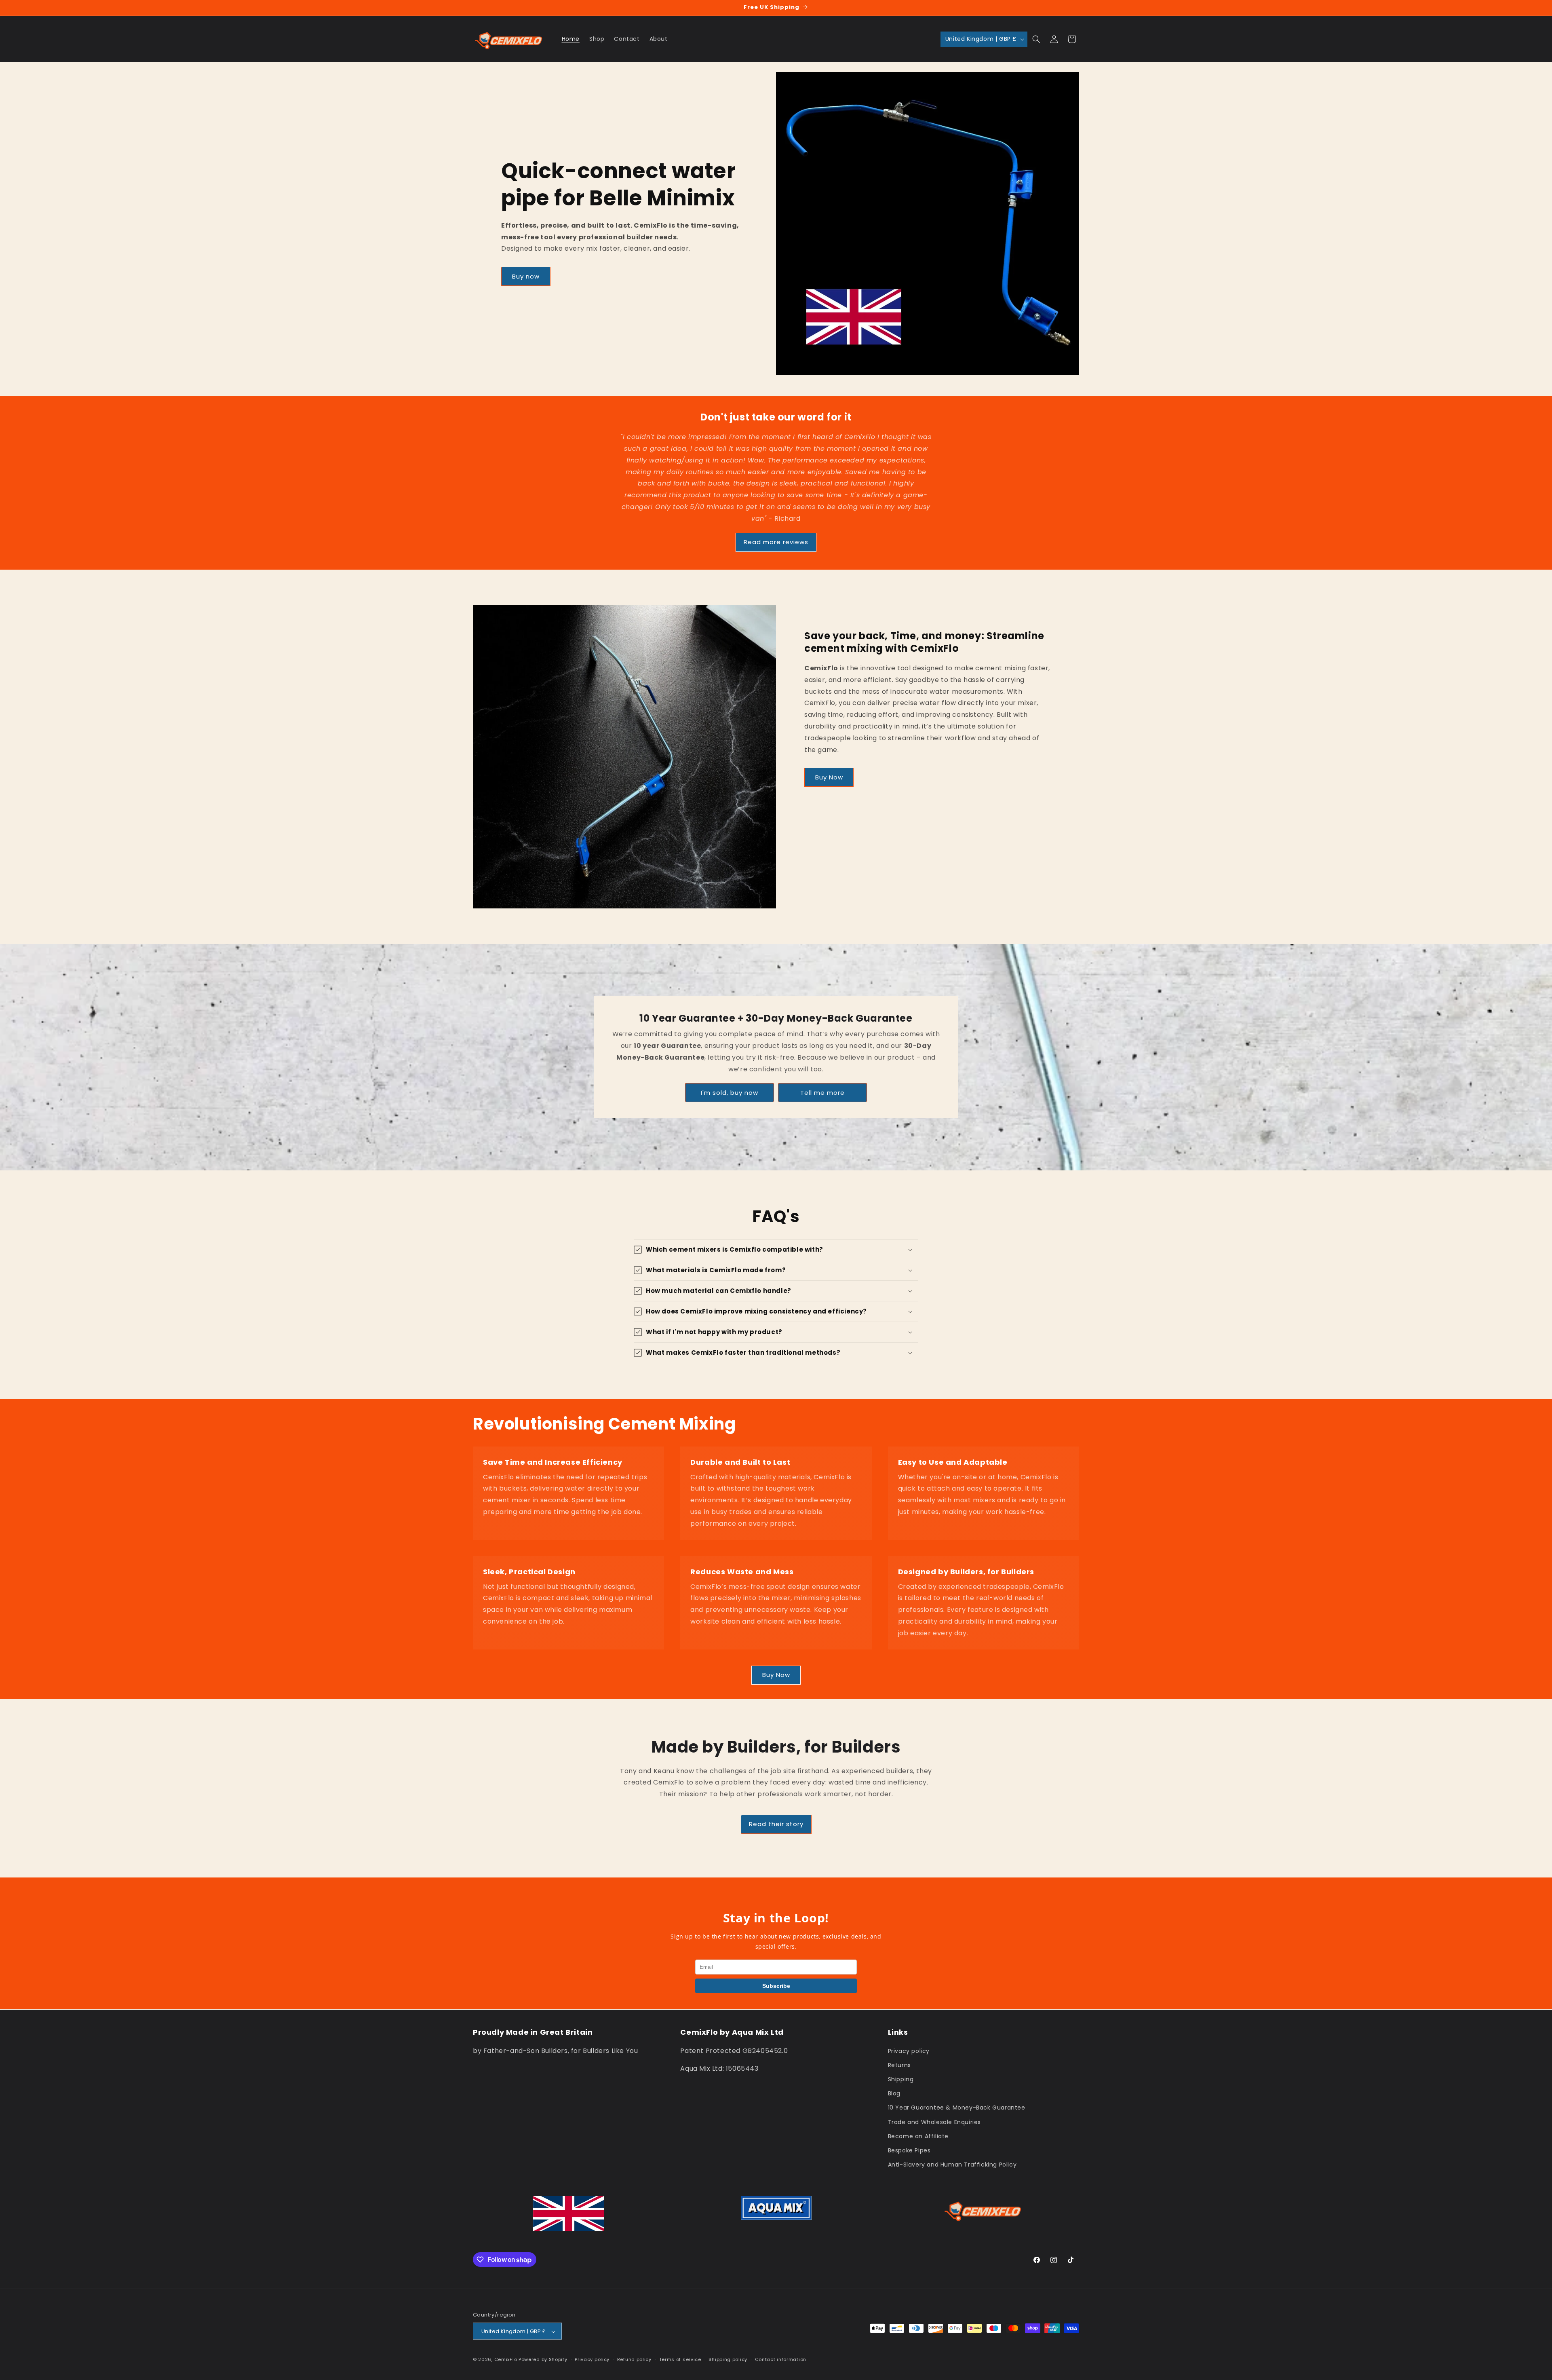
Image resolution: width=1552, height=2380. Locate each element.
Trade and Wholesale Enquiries (934, 2122)
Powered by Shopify (543, 2360)
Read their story (776, 1824)
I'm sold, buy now (730, 1093)
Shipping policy (728, 2359)
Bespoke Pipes (909, 2150)
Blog (894, 2093)
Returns (899, 2065)
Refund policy (634, 2359)
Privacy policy (909, 2051)
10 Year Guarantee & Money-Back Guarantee (957, 2108)
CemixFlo (506, 2360)
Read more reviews (776, 542)
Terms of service (680, 2359)
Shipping (901, 2079)
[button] (1036, 39)
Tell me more (822, 1093)
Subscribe (776, 1986)
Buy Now (829, 777)
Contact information (781, 2359)
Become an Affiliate (918, 2136)
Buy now (526, 276)
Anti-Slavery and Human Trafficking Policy (952, 2164)
